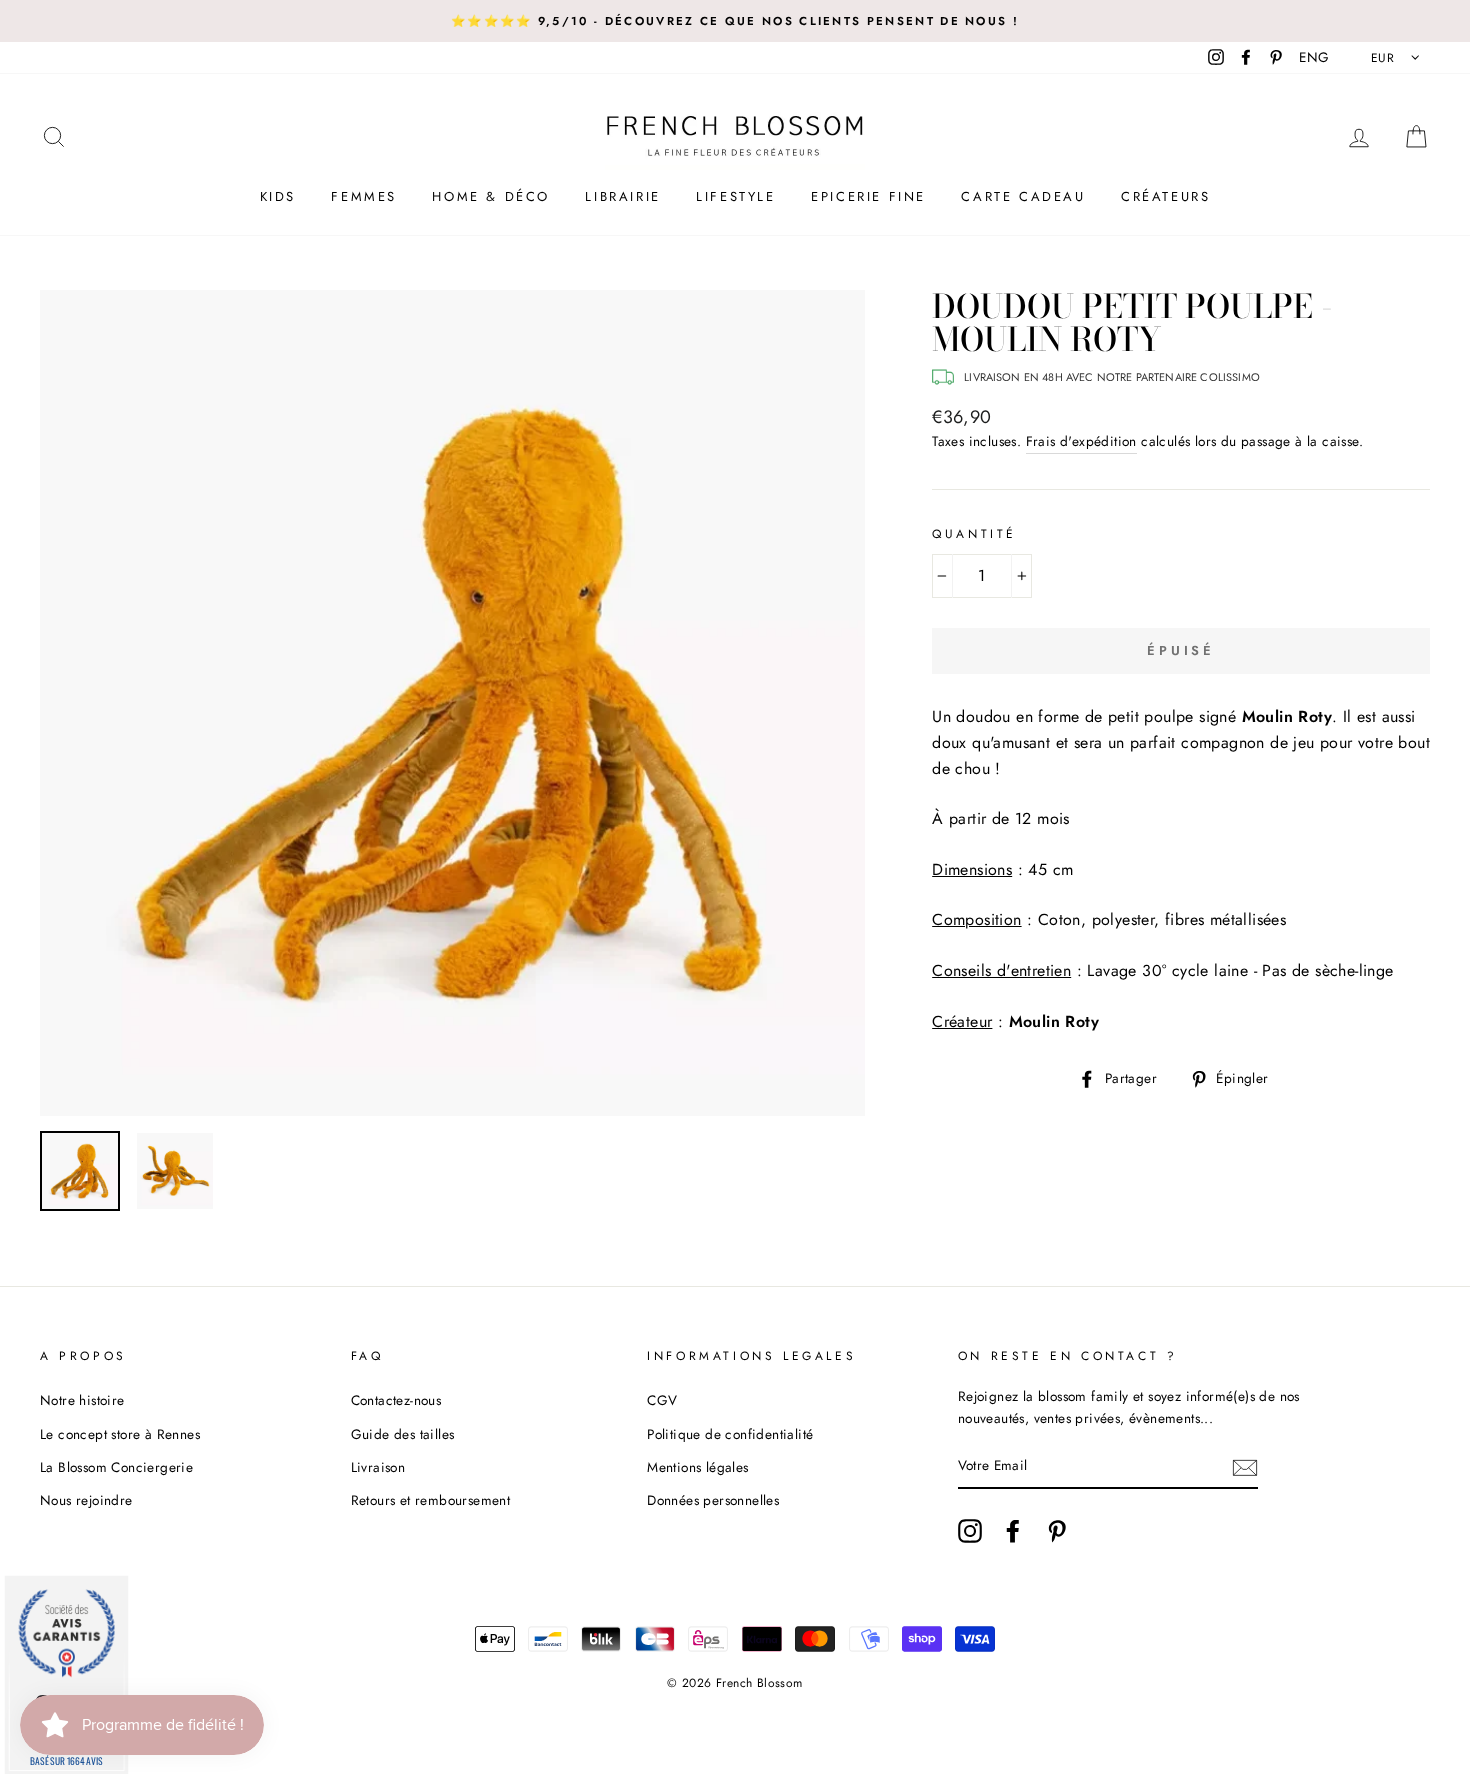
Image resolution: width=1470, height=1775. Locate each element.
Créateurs (1165, 196)
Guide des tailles (403, 1434)
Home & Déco (491, 196)
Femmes (364, 196)
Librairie (622, 196)
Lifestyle (735, 196)
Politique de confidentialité (730, 1434)
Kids (278, 196)
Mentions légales (697, 1467)
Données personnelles (713, 1500)
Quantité (974, 534)
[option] (735, 21)
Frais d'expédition (1081, 441)
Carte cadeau (1023, 196)
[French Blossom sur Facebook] (1013, 1531)
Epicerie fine (868, 196)
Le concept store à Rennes (120, 1434)
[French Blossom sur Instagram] (970, 1531)
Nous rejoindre (86, 1500)
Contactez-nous (396, 1400)
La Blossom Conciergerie (116, 1467)
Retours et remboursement (431, 1500)
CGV (662, 1400)
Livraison (378, 1467)
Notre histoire (82, 1400)
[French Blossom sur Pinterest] (1057, 1531)
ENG (1314, 57)
